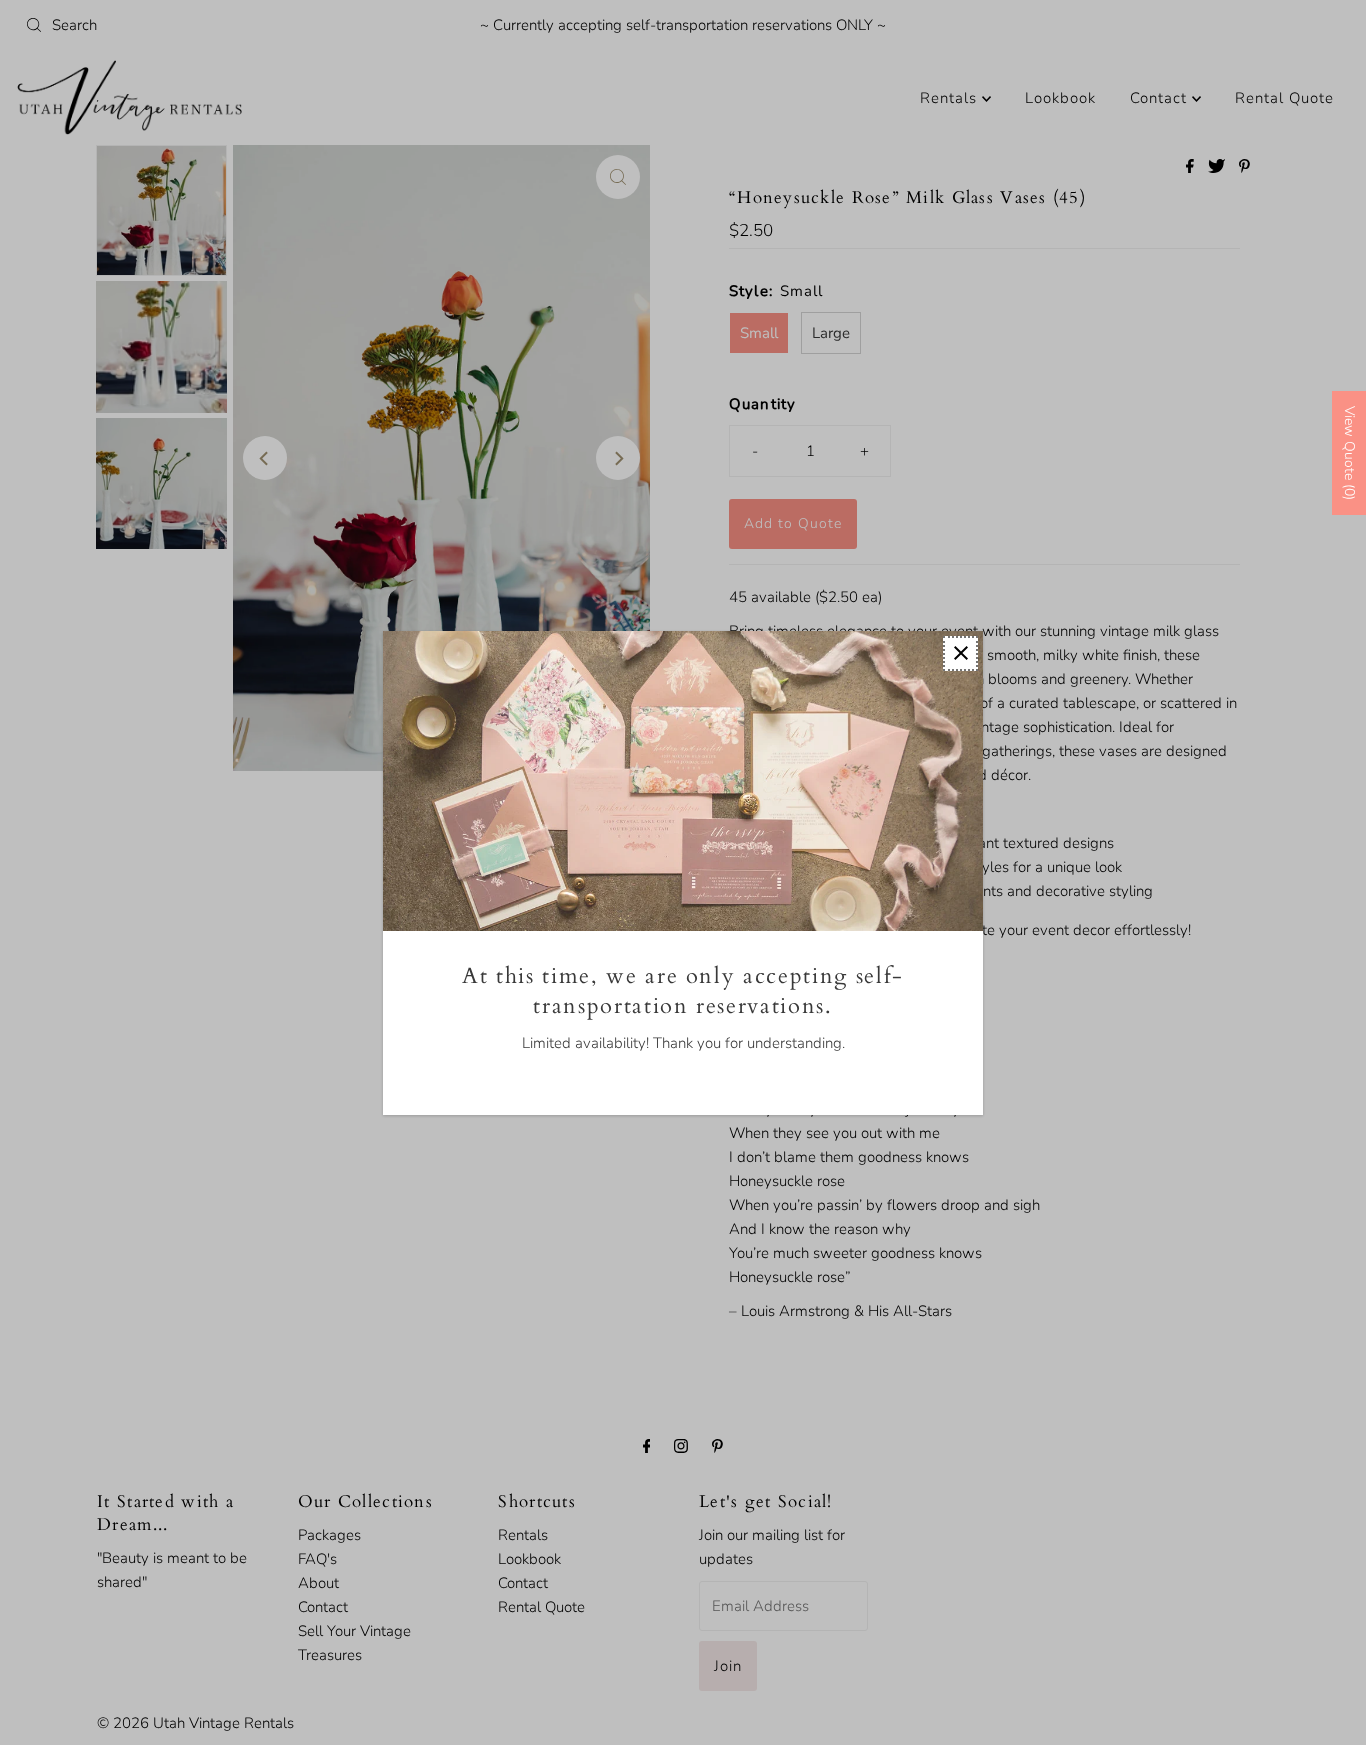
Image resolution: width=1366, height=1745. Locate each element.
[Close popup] (960, 653)
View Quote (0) (1349, 453)
